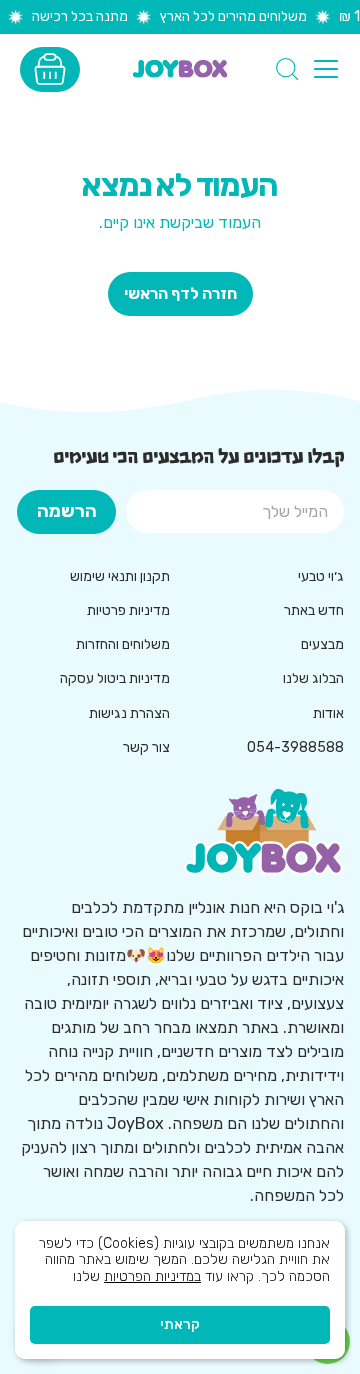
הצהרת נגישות (129, 713)
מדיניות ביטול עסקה (115, 678)
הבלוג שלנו (313, 678)
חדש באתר (314, 610)
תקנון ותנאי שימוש (120, 576)
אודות (328, 713)
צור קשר (146, 747)
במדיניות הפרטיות (152, 1276)
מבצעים (322, 644)
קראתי (180, 1324)
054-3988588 (295, 747)
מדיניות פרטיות (128, 610)
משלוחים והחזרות (123, 644)
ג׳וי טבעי (321, 576)
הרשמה (67, 511)
